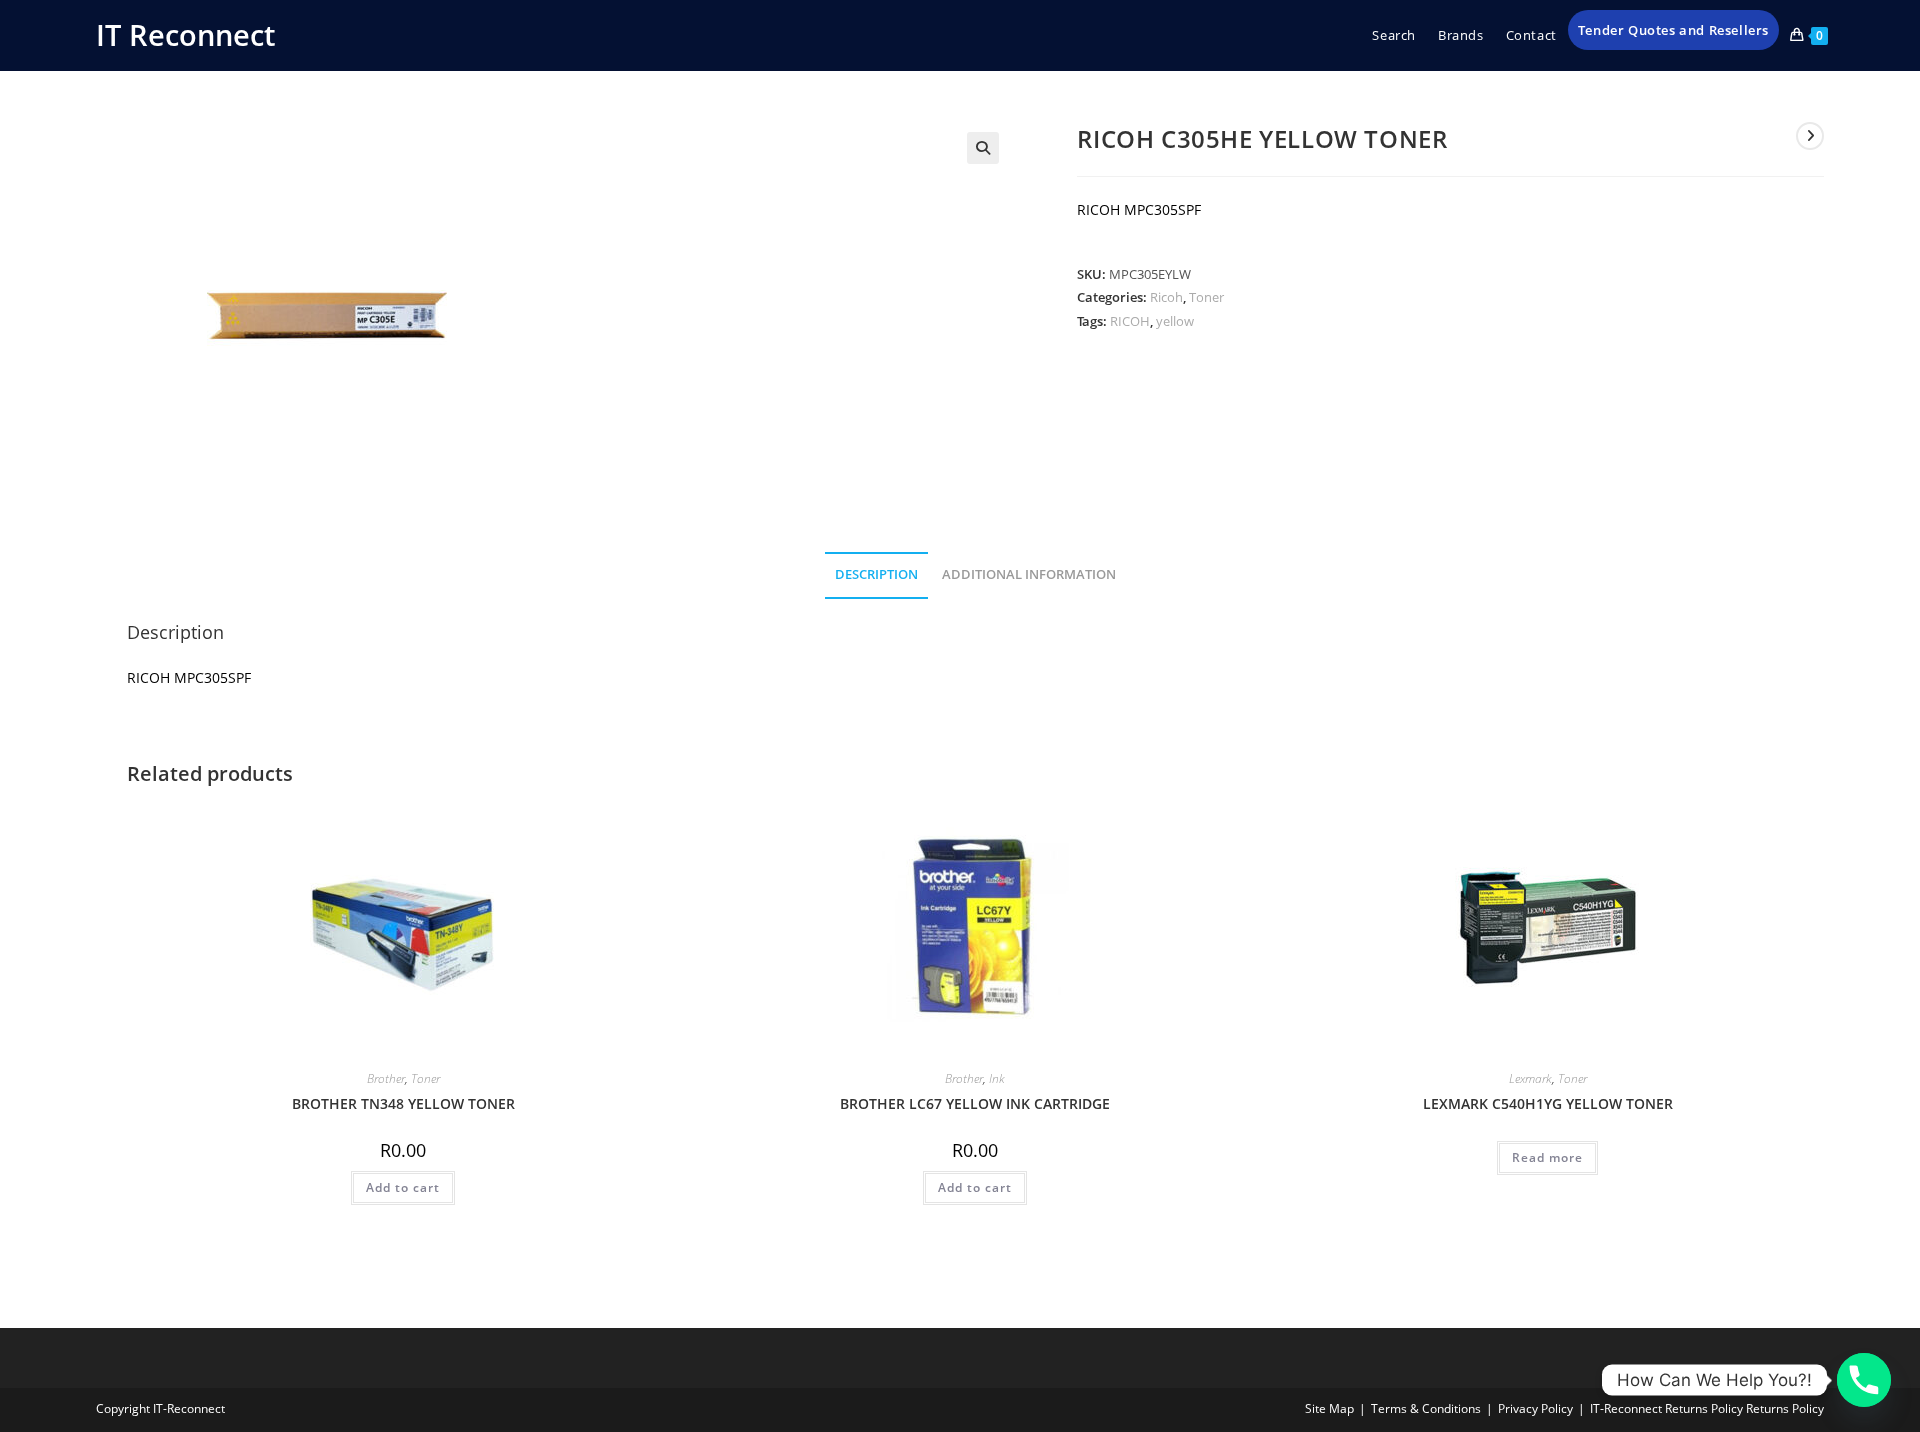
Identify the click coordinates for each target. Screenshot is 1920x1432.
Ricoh (1166, 297)
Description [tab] (876, 574)
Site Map (1329, 1408)
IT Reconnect (185, 34)
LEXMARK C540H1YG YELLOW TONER (1548, 1103)
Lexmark (1530, 1078)
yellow (1175, 321)
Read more (1547, 1157)
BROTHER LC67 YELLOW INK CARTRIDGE (975, 1103)
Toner (1206, 297)
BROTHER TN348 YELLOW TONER (403, 1103)
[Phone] (1864, 1380)
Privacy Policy (1535, 1408)
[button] (983, 148)
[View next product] (1810, 136)
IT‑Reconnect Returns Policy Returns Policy (1707, 1408)
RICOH (1130, 321)
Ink (997, 1078)
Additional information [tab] (1029, 574)
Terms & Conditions (1426, 1408)
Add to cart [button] (403, 1187)
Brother (386, 1078)
